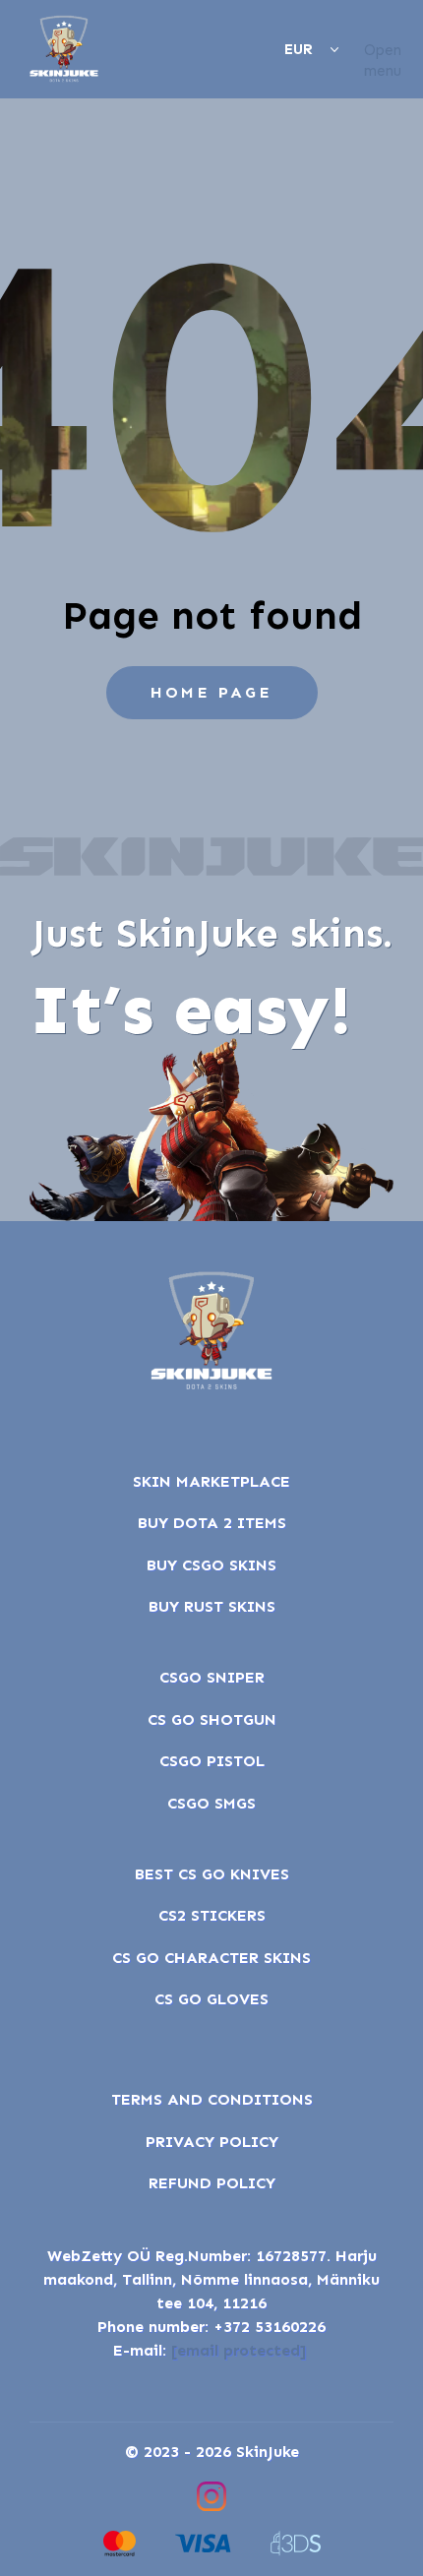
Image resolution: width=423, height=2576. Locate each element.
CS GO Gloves (211, 1999)
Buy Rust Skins (212, 1606)
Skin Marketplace (211, 1481)
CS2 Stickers (212, 1915)
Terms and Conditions (212, 2099)
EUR (299, 49)
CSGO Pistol (212, 1761)
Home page (211, 692)
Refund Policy (212, 2183)
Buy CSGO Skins (211, 1565)
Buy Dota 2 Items (212, 1523)
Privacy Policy (212, 2142)
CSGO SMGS (211, 1803)
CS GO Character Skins (211, 1958)
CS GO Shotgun (212, 1719)
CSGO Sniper (212, 1677)
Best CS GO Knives (212, 1874)
